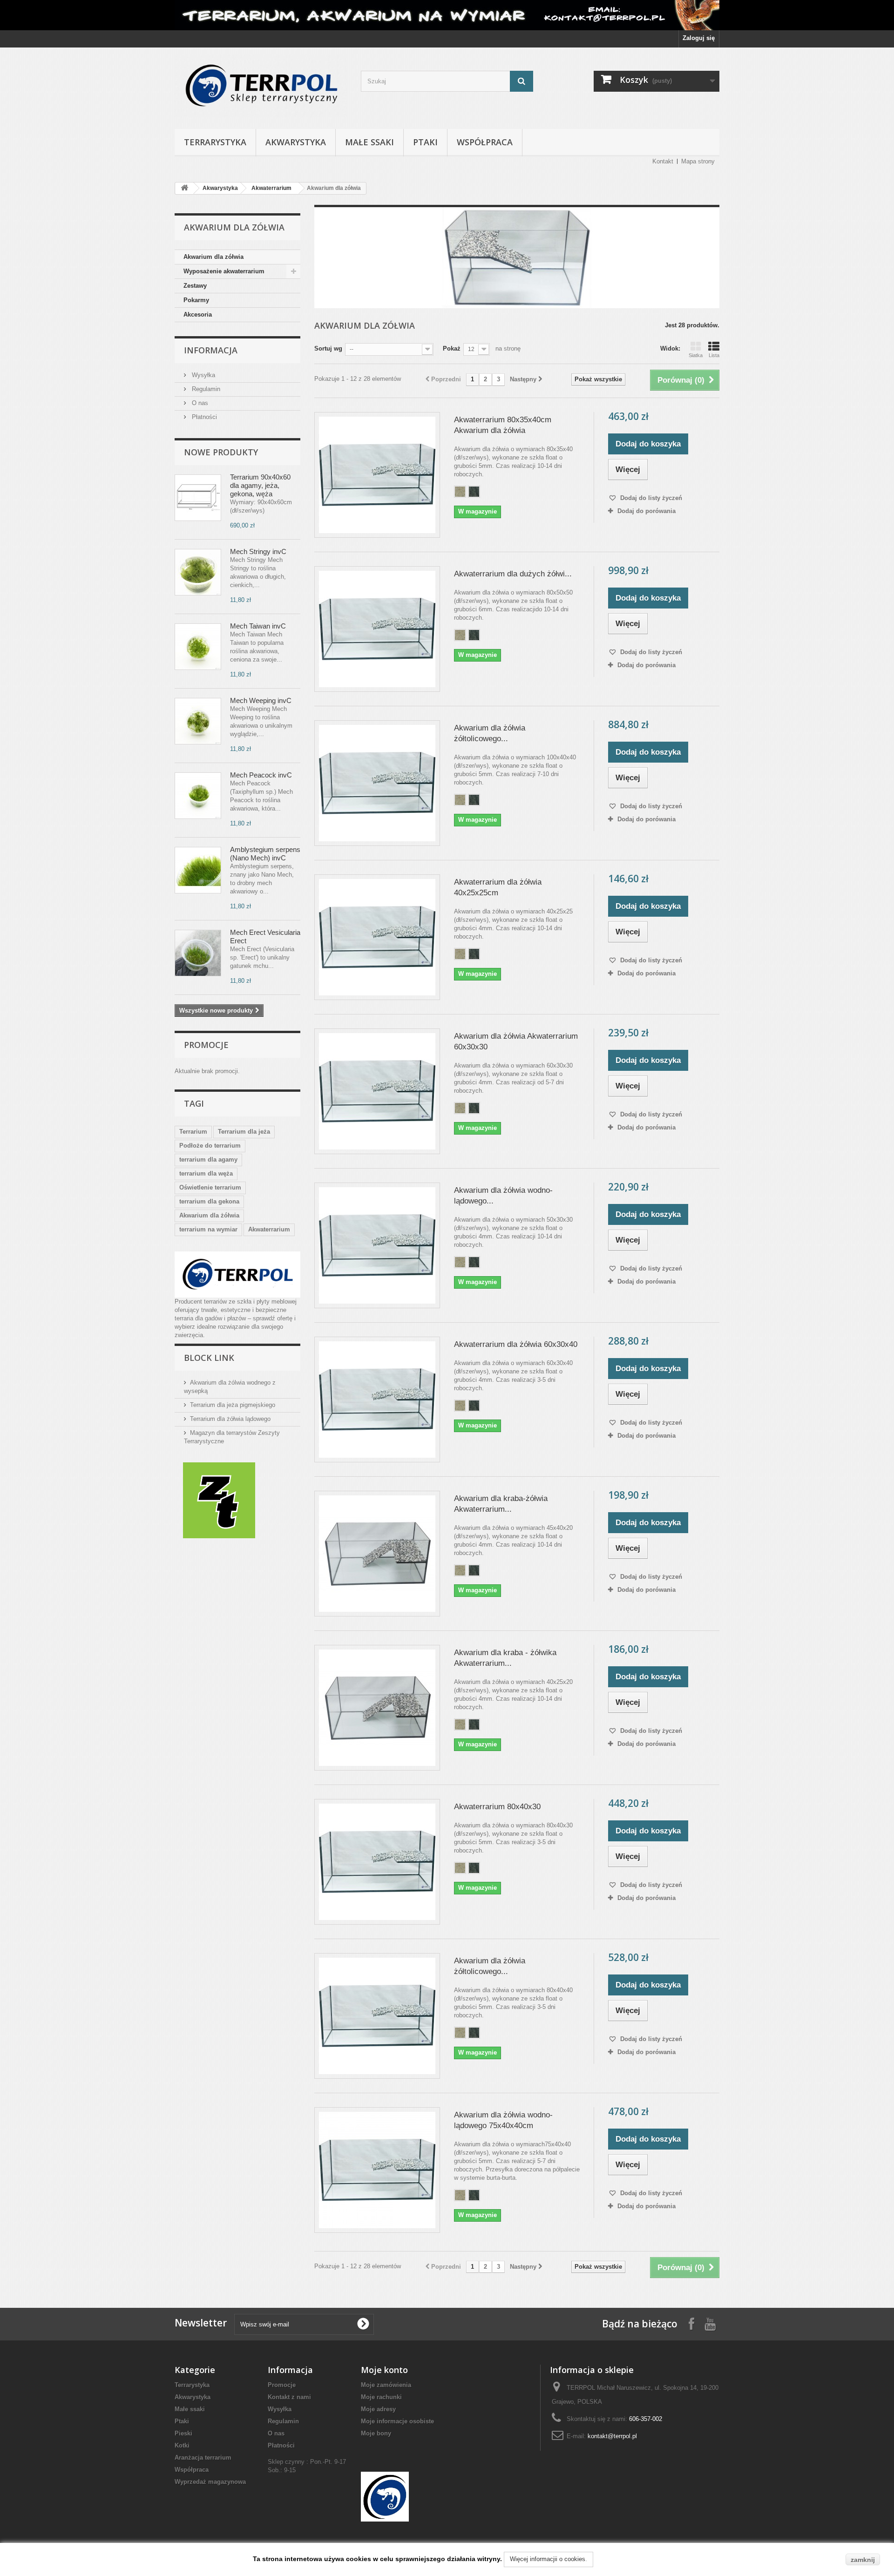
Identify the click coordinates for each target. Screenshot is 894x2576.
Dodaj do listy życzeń (650, 498)
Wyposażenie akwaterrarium (224, 271)
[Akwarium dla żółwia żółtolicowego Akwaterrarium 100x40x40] (377, 783)
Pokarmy (196, 300)
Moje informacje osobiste (397, 2421)
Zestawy (195, 286)
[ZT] (219, 1500)
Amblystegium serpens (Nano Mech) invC (265, 854)
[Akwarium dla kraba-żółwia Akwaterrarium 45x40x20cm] (377, 1554)
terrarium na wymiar (208, 1229)
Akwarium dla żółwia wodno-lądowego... (503, 1196)
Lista (714, 355)
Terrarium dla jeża (244, 1132)
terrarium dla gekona (209, 1201)
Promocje (206, 1045)
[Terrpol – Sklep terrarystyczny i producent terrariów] (261, 86)
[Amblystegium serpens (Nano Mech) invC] (198, 870)
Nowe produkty (221, 452)
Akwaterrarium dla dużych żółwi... (513, 574)
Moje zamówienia (386, 2385)
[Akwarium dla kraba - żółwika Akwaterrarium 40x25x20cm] (377, 1708)
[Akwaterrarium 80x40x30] (377, 1862)
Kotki (182, 2445)
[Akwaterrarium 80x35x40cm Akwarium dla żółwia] (377, 475)
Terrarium (193, 1132)
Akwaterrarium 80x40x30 (497, 1807)
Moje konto (384, 2370)
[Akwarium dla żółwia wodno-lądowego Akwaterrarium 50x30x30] (377, 1245)
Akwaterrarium (271, 188)
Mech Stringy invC (258, 551)
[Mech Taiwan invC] (198, 647)
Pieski (183, 2433)
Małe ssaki (369, 142)
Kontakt (663, 161)
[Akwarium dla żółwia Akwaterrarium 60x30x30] (377, 1091)
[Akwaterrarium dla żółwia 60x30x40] (377, 1400)
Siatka (696, 355)
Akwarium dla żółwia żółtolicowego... (490, 733)
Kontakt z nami (289, 2397)
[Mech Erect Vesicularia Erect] (198, 953)
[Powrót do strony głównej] (184, 188)
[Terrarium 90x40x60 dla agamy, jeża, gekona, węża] (198, 498)
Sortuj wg (328, 348)
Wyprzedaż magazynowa (210, 2482)
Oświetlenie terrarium (210, 1187)
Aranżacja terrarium (203, 2458)
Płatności (203, 417)
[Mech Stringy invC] (198, 572)
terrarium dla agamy (208, 1160)
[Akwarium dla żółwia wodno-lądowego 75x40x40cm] (377, 2170)
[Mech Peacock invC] (198, 796)
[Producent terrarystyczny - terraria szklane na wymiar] (447, 15)
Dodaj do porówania (647, 511)
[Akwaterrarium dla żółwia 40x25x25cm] (377, 937)
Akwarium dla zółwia (213, 257)
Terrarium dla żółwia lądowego (230, 1419)
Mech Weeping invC (261, 700)
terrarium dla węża (206, 1173)
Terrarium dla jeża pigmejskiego (233, 1405)
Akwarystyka (296, 142)
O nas (199, 403)
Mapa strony (698, 161)
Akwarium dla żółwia (209, 1215)
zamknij (863, 2560)
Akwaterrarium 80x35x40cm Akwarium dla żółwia (503, 425)
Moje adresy (378, 2409)
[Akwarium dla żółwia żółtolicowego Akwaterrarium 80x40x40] (377, 2016)
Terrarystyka (215, 142)
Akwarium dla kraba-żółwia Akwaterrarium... (501, 1504)
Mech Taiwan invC (258, 626)
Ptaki (425, 142)
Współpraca (485, 142)
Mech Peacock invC (261, 775)
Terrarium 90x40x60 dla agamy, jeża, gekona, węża (260, 485)
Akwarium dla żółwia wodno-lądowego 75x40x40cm (503, 2120)
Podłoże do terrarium (210, 1146)
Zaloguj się (699, 38)
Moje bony (376, 2433)
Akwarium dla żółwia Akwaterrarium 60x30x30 (516, 1041)
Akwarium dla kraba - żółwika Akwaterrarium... (505, 1658)
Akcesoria (198, 314)
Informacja (211, 350)
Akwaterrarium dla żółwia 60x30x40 (516, 1344)
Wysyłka (203, 375)
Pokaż (452, 348)
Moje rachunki (381, 2397)
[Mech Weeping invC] (198, 721)
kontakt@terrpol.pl (612, 2436)
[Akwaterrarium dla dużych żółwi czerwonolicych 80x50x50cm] (377, 629)
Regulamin (205, 389)
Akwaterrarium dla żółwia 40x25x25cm (498, 887)
